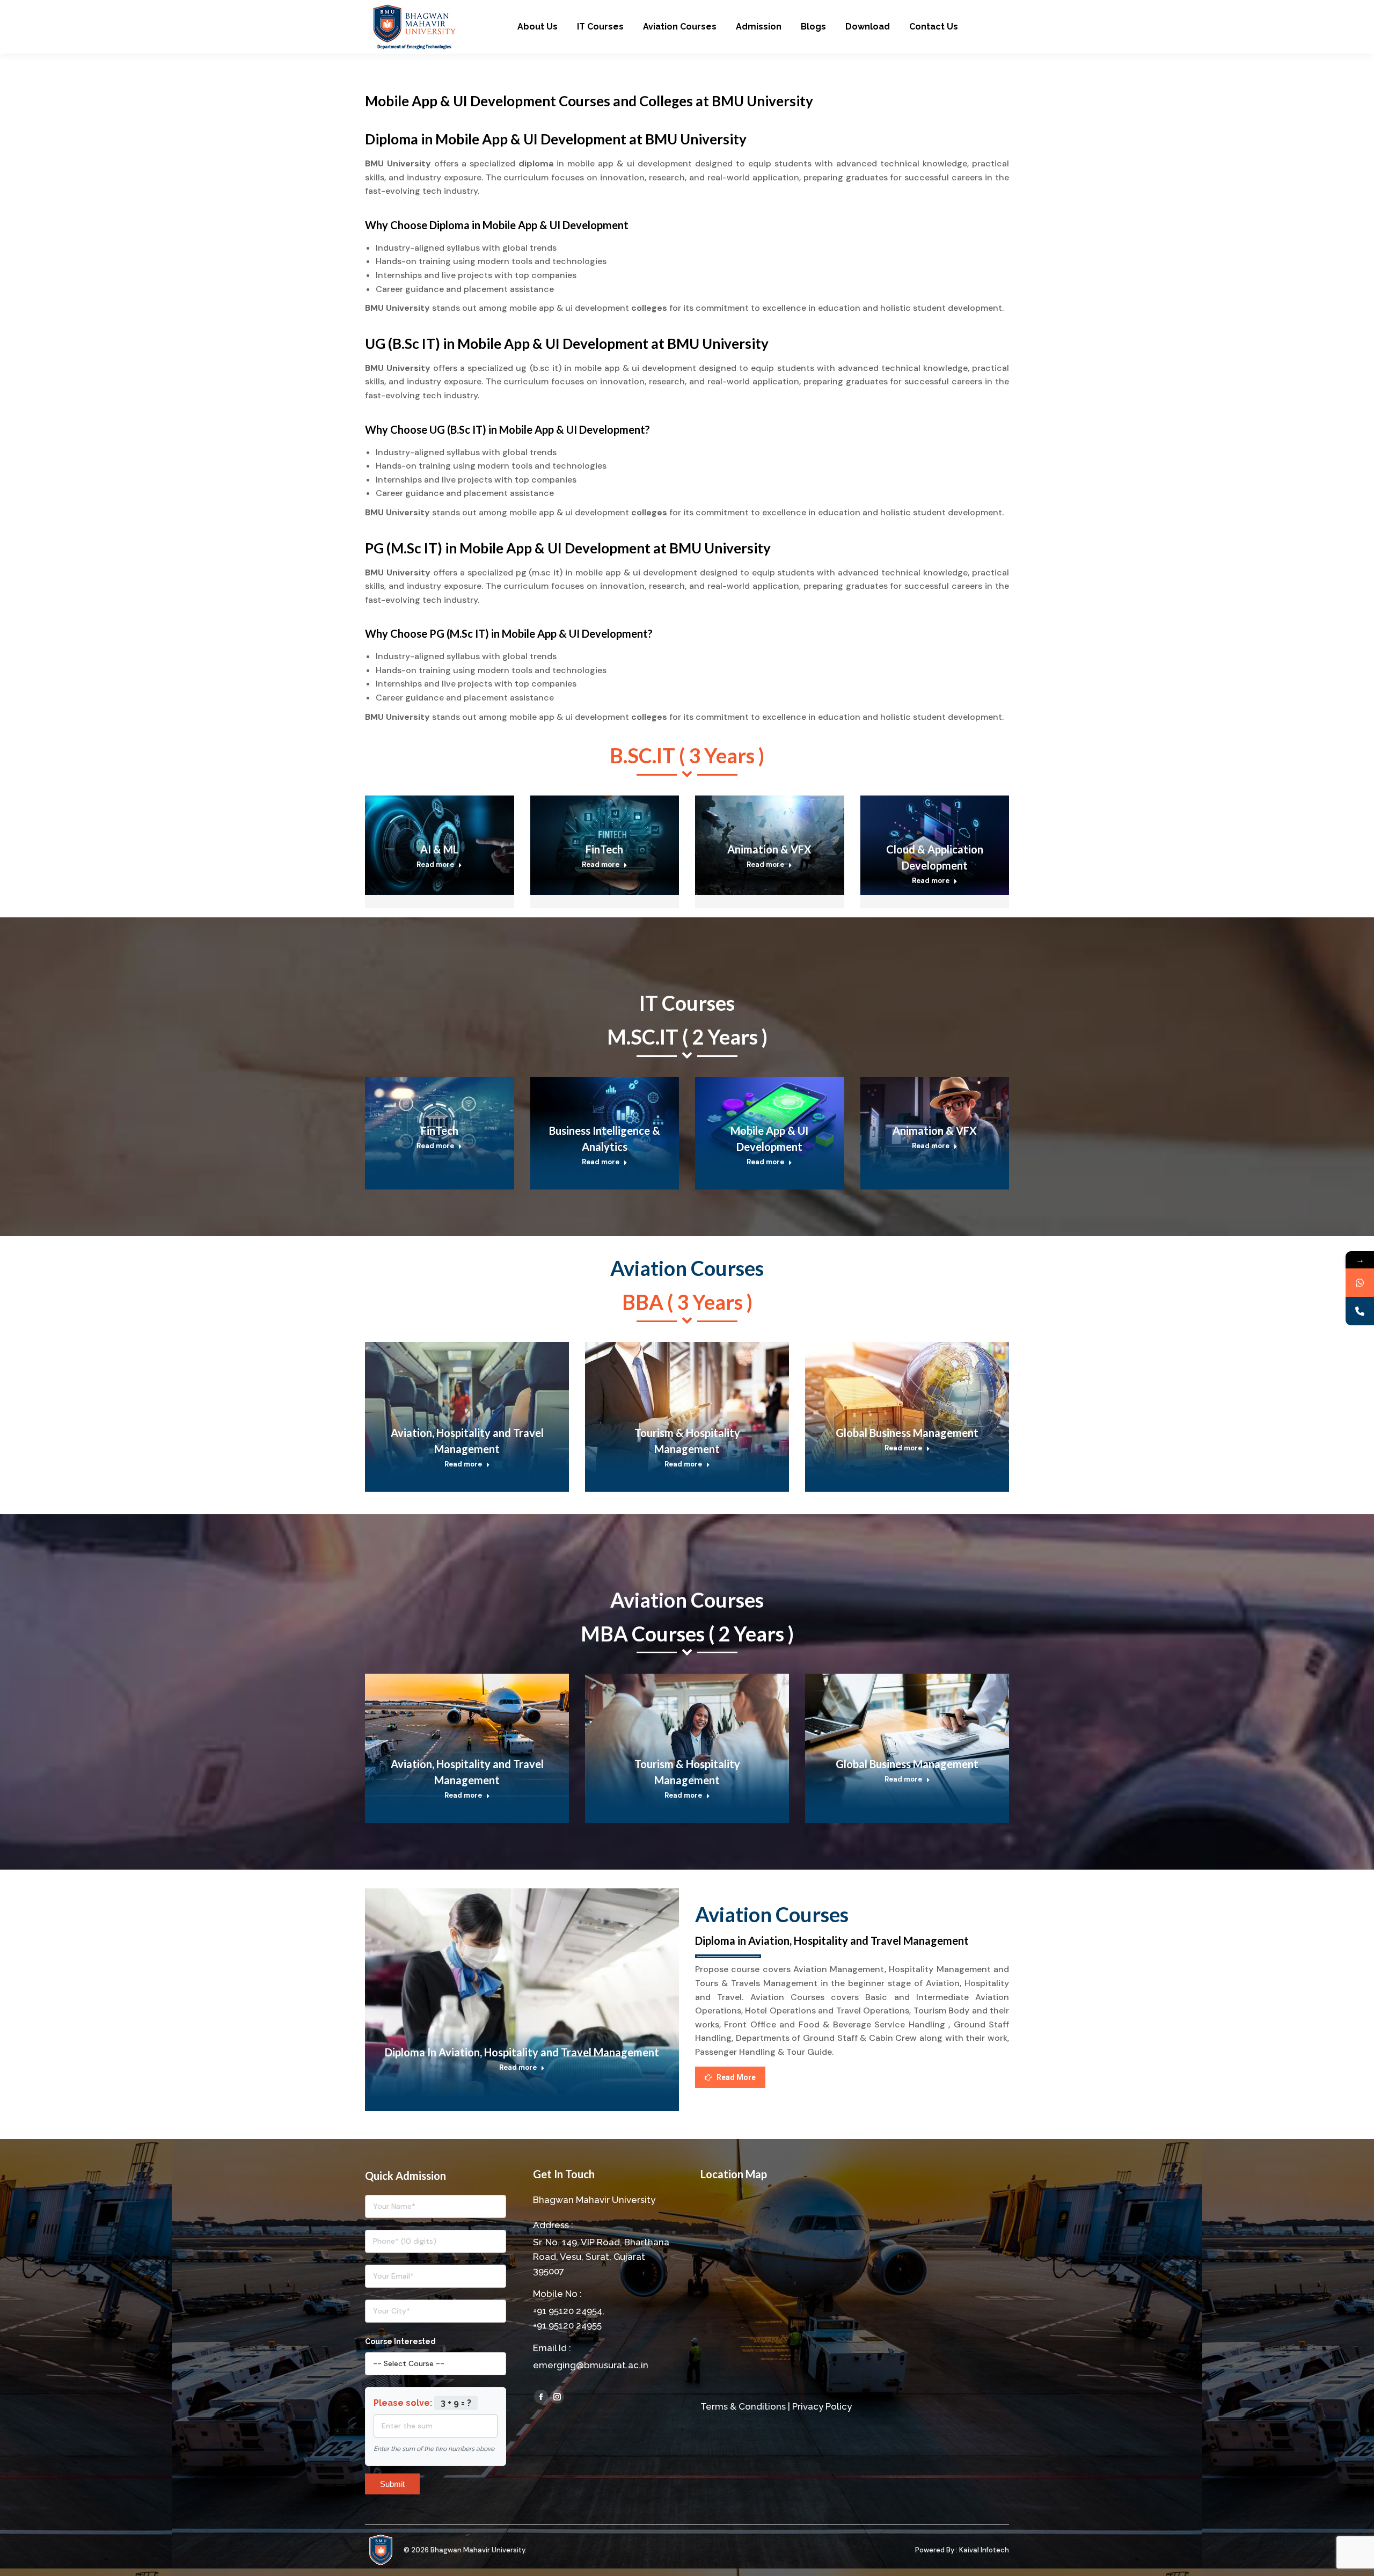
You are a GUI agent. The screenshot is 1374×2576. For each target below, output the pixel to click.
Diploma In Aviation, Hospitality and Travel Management (522, 2052)
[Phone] (1360, 1311)
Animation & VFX (769, 849)
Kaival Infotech (984, 2550)
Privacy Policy (822, 2406)
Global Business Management (907, 1433)
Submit (392, 2484)
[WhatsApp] (1360, 1283)
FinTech (604, 849)
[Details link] (454, 812)
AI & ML (439, 849)
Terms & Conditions (743, 2406)
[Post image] (467, 1410)
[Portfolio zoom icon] (425, 812)
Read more (435, 864)
